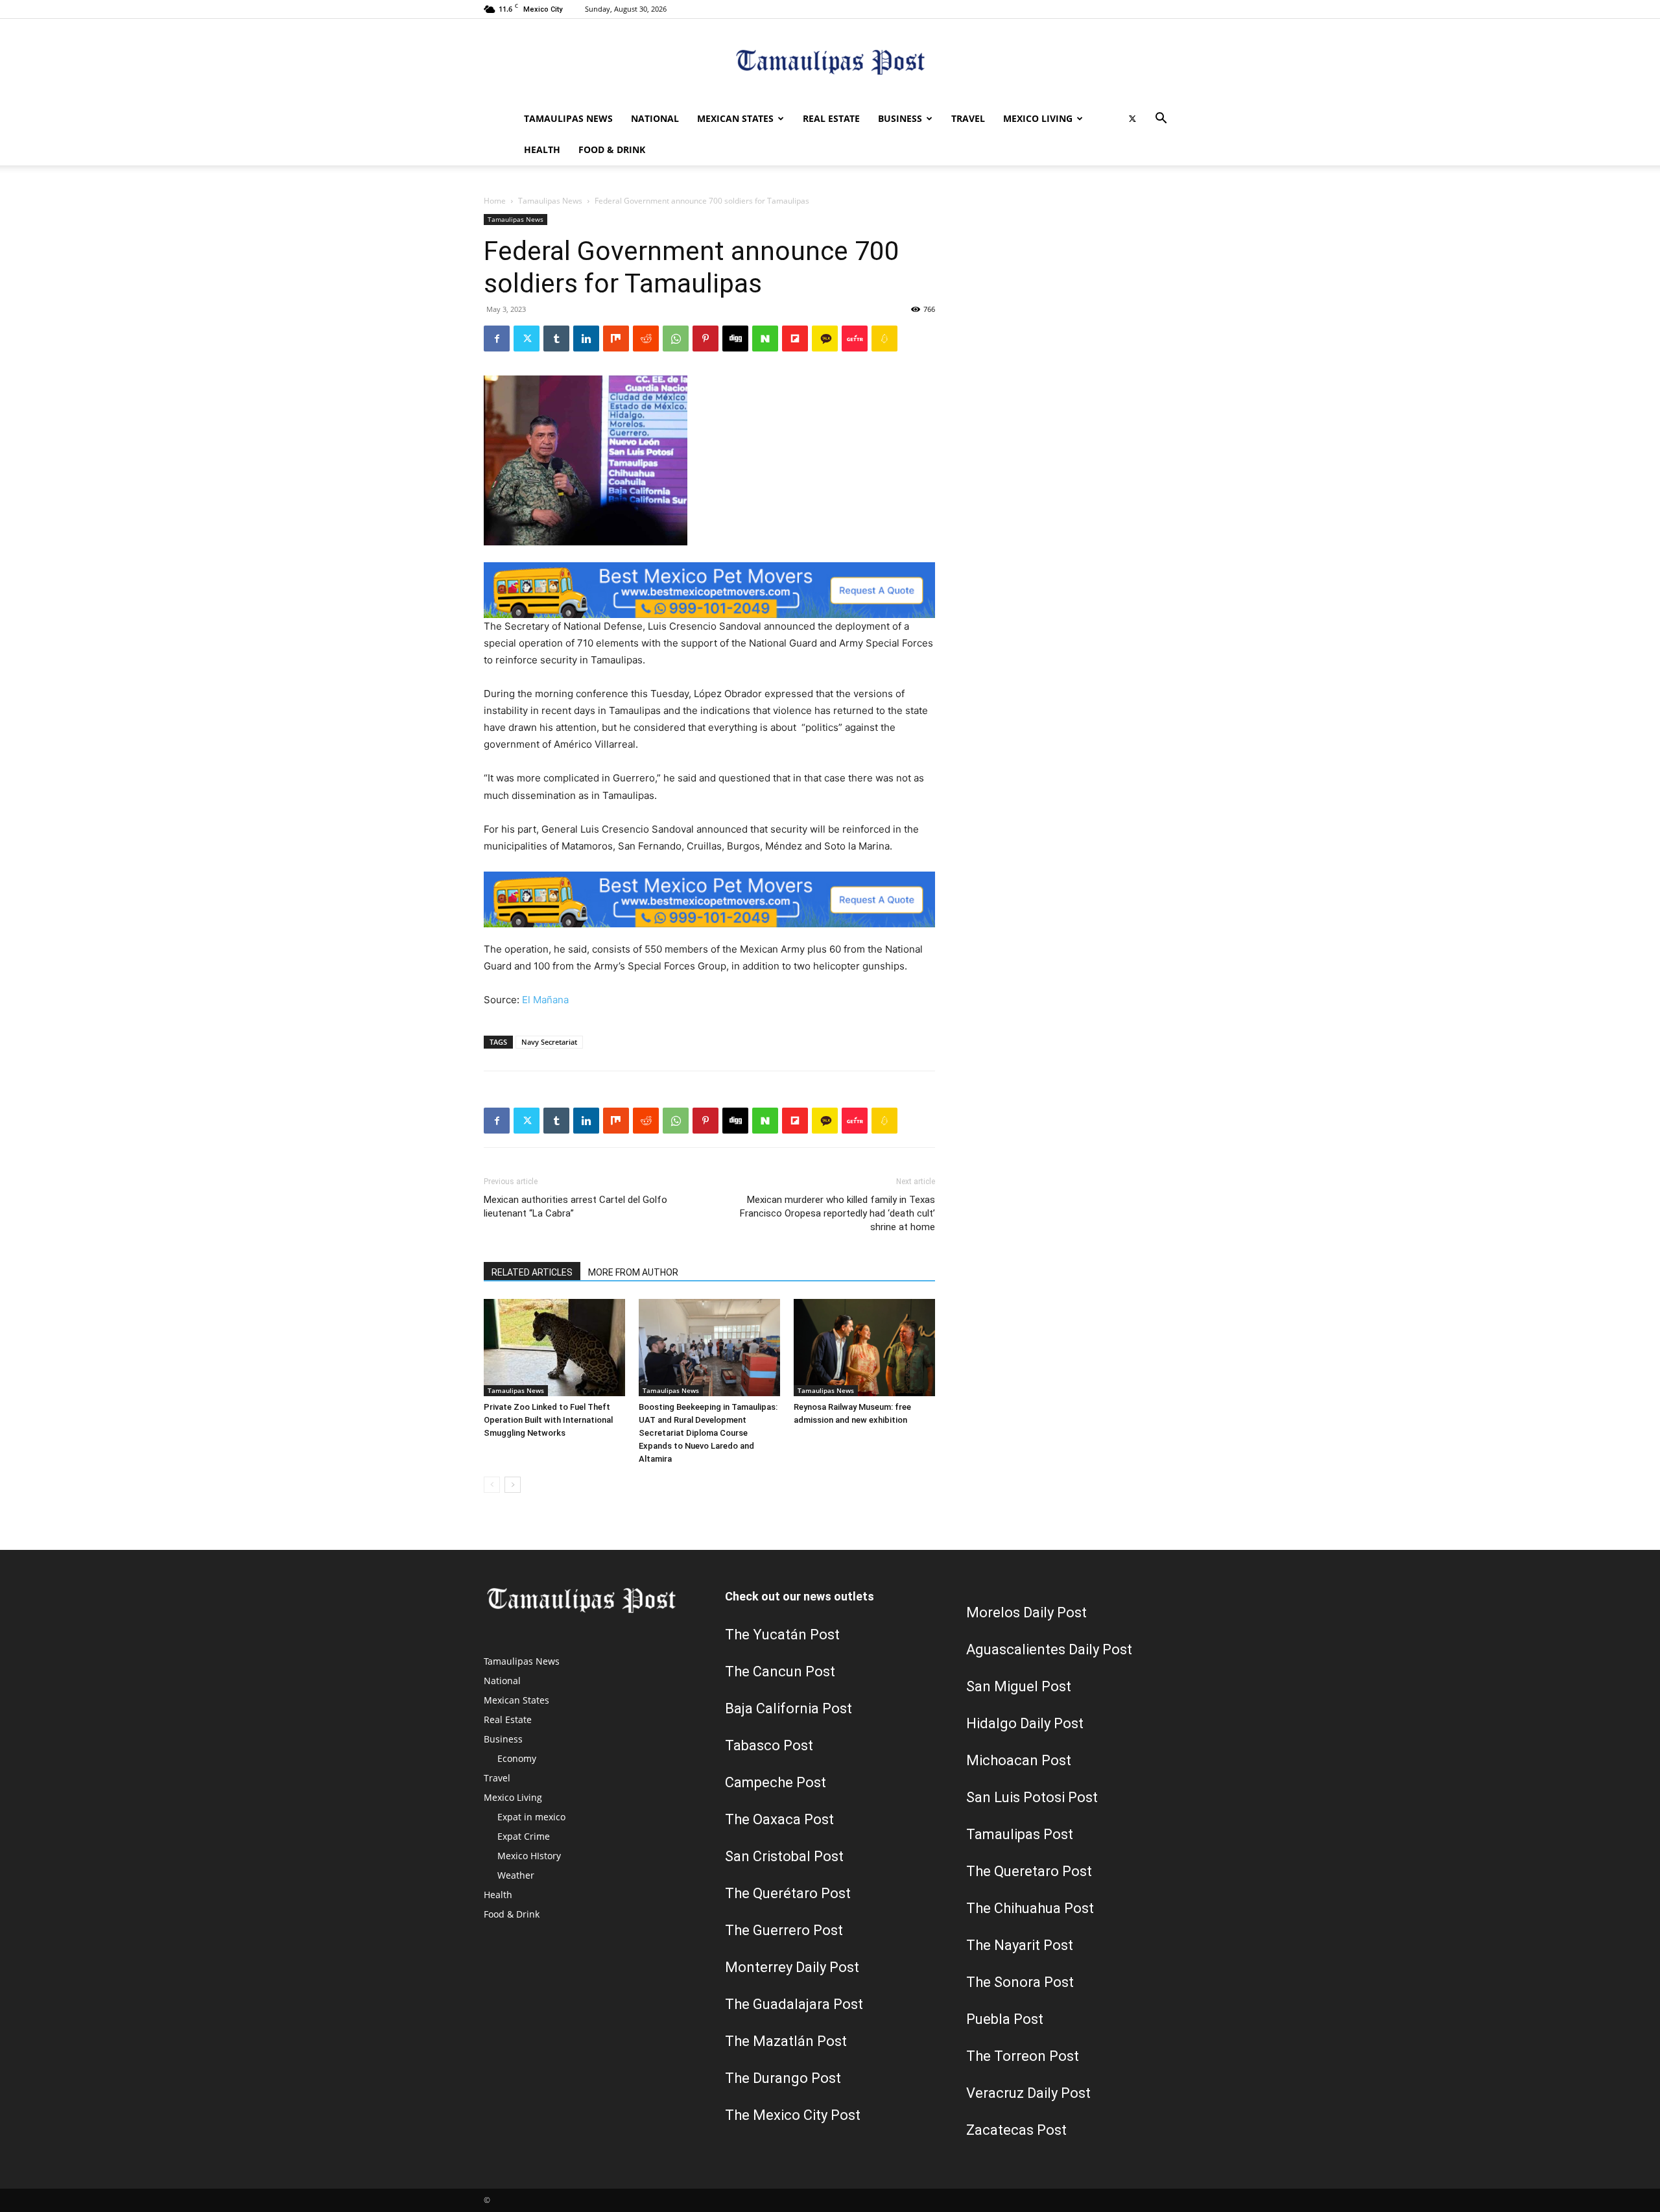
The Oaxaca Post (779, 1819)
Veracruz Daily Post (1028, 2093)
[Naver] (765, 339)
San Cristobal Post (784, 1856)
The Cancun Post (780, 1671)
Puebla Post (1005, 2019)
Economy (517, 1758)
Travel (968, 118)
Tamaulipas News (568, 118)
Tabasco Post (769, 1745)
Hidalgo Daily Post (1025, 1723)
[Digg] (735, 339)
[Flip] (795, 339)
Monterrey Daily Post (792, 1967)
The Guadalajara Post (794, 2004)
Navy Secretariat (549, 1042)
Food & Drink (612, 149)
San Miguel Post (1019, 1686)
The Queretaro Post (1029, 1871)
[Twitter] (1132, 119)
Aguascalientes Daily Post (1049, 1649)
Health (542, 149)
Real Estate (831, 118)
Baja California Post (788, 1708)
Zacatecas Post (1016, 2130)
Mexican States (735, 118)
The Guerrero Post (784, 1930)
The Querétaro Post (788, 1893)
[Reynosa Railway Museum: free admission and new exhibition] (864, 1348)
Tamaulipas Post (1020, 1834)
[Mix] (616, 339)
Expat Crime (524, 1836)
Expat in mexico (531, 1817)
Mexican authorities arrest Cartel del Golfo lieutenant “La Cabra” (575, 1207)
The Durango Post (783, 2078)
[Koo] (884, 339)
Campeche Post (776, 1782)
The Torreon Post (1023, 2056)
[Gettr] (855, 339)
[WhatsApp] (676, 339)
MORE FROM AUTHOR (633, 1272)
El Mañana (545, 1000)
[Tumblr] (556, 339)
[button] (1161, 120)
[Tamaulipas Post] (830, 62)
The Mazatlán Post (786, 2041)
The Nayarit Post (1020, 1945)
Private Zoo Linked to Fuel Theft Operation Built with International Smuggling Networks (548, 1420)
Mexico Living (1038, 118)
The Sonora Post (1020, 1982)
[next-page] (513, 1485)
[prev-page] (492, 1485)
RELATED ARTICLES (532, 1272)
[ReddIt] (646, 339)
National (655, 118)
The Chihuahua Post (1030, 1908)
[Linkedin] (586, 339)
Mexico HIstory (529, 1856)
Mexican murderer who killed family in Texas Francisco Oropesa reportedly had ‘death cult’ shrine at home (837, 1213)
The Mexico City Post (793, 2115)
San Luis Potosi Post (1032, 1797)
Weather (516, 1875)
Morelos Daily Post (1026, 1612)
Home (495, 201)
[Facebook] (497, 339)
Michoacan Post (1019, 1760)
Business (900, 118)
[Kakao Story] (825, 339)
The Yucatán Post (782, 1635)
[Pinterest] (705, 339)
